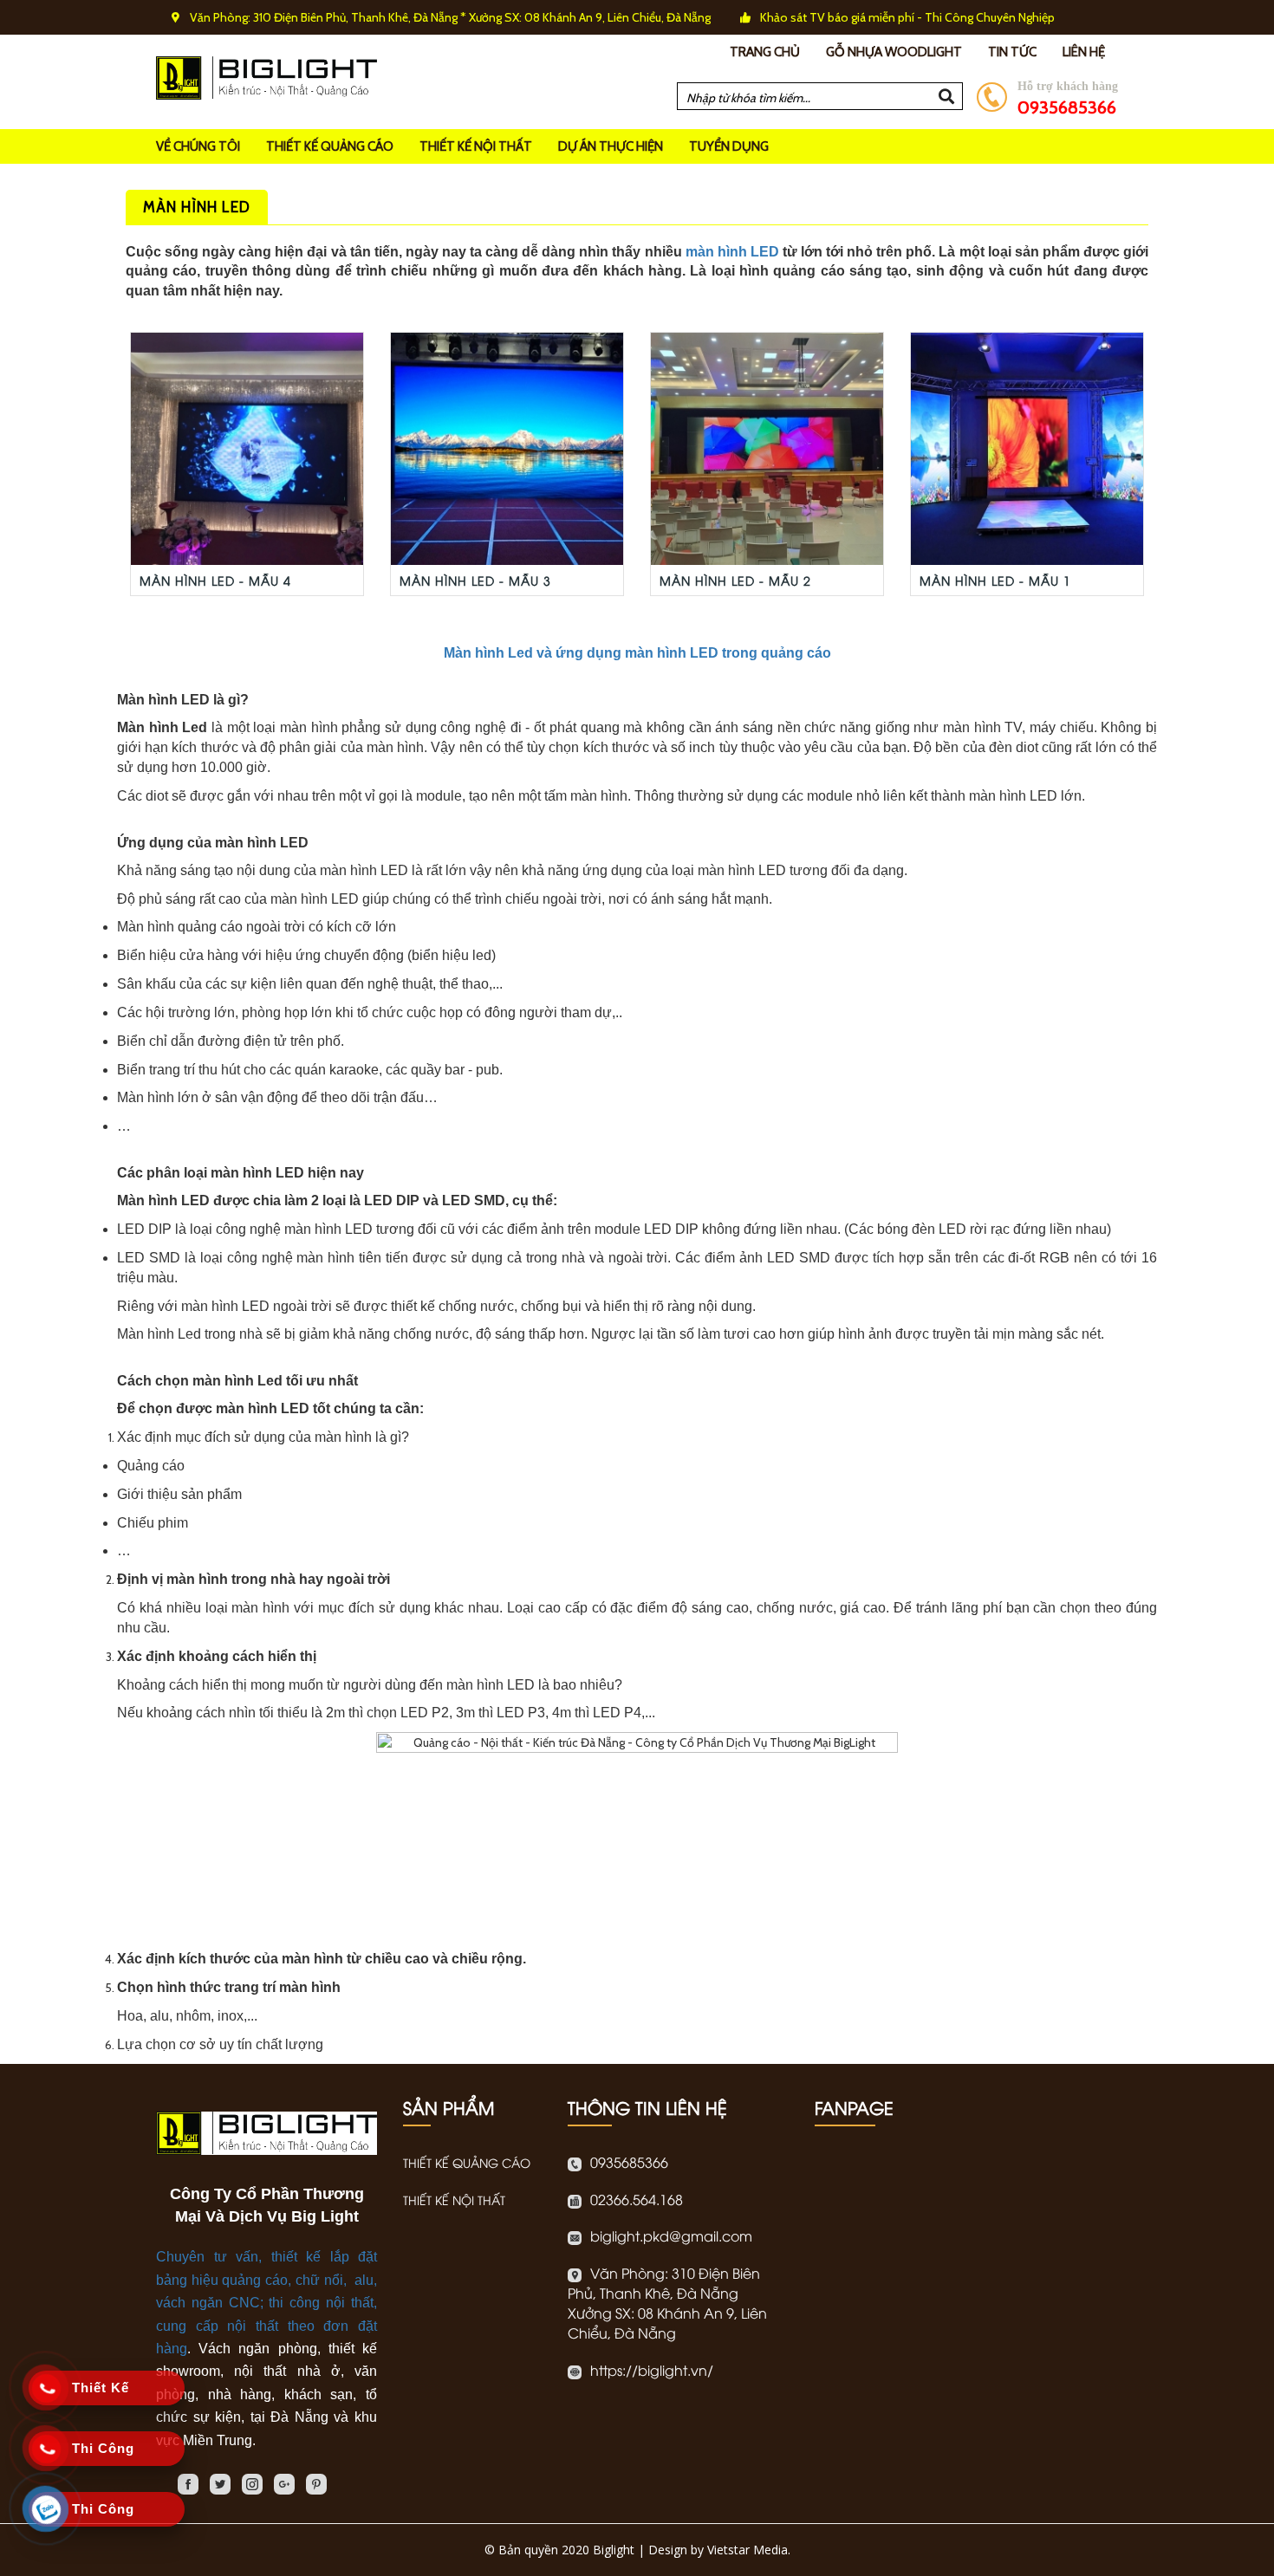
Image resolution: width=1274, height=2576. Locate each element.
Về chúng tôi (198, 146)
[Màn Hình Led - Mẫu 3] (507, 448)
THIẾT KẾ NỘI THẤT (476, 146)
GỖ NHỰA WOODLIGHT (894, 52)
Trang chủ (765, 52)
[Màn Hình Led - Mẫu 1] (1027, 448)
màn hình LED (732, 252)
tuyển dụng (729, 146)
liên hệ (1084, 52)
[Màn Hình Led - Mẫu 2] (767, 448)
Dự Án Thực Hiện (611, 146)
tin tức (1012, 52)
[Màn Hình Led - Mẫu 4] (247, 448)
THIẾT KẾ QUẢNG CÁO (330, 146)
